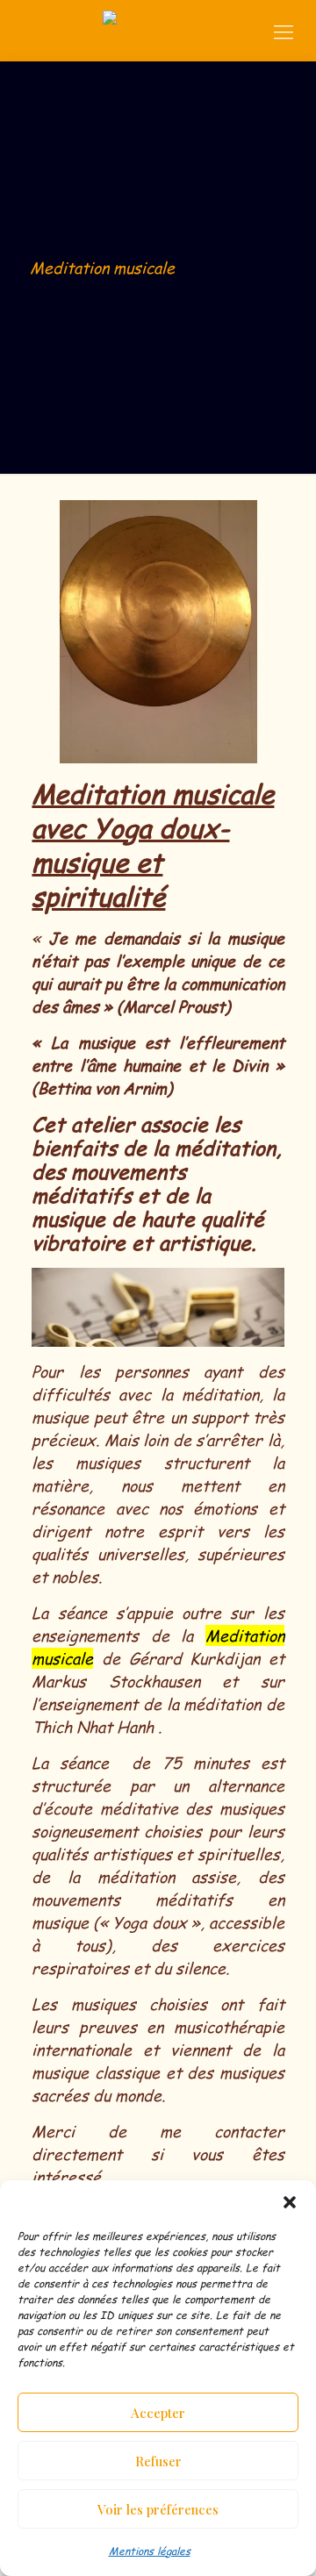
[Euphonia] (158, 31)
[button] (290, 2202)
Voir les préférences (158, 2509)
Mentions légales (150, 2551)
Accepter (158, 2413)
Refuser (158, 2461)
